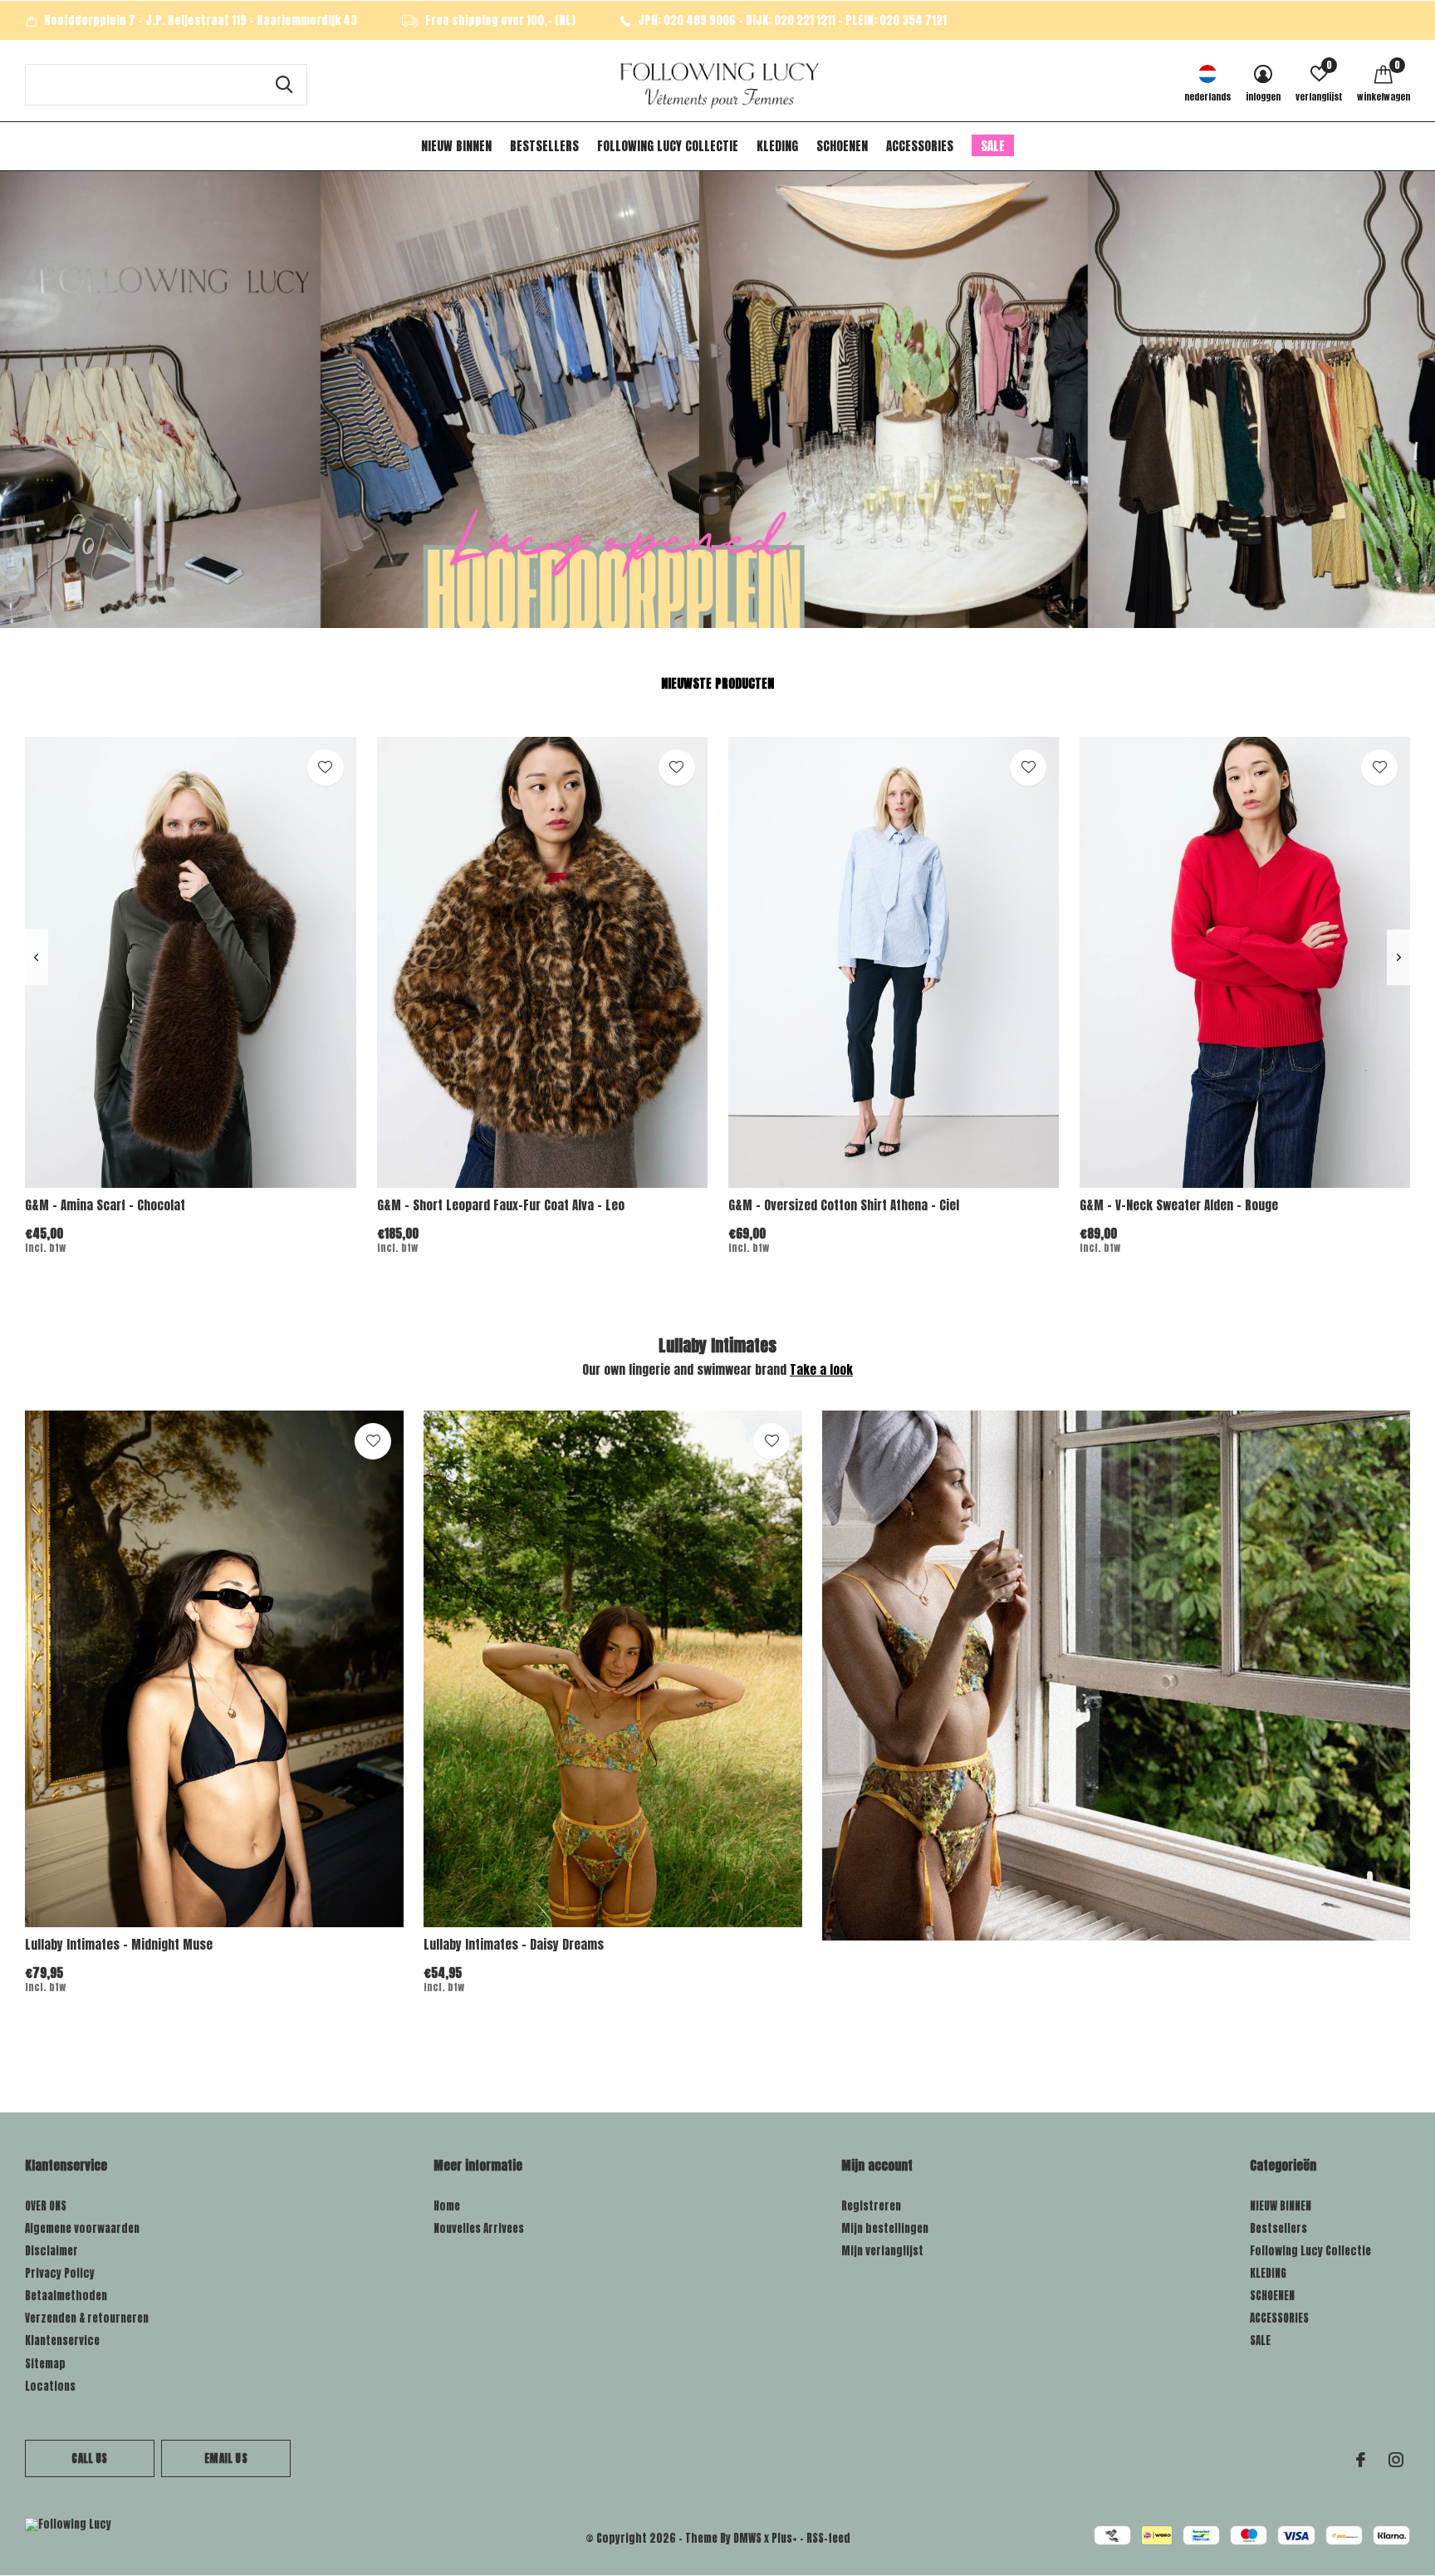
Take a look (821, 1369)
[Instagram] (1396, 2460)
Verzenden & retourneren (87, 2318)
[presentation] (36, 957)
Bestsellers (544, 146)
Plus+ (784, 2538)
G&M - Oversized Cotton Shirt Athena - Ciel (844, 1205)
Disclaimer (51, 2251)
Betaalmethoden (66, 2296)
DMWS (747, 2538)
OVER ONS (46, 2206)
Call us (89, 2458)
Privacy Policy (60, 2273)
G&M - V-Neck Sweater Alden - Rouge (1179, 1205)
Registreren (871, 2206)
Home (447, 2206)
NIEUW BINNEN (456, 146)
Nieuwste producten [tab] (717, 683)
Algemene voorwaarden (82, 2228)
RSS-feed (828, 2538)
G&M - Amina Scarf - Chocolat (105, 1205)
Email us (225, 2458)
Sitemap (45, 2364)
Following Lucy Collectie (668, 146)
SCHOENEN (842, 146)
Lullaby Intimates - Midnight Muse (119, 1944)
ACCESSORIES (920, 146)
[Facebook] (1361, 2460)
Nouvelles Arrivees (479, 2228)
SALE (993, 146)
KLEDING (777, 146)
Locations (50, 2386)
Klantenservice (62, 2340)
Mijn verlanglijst (882, 2251)
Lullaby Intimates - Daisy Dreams (514, 1944)
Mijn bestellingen (885, 2228)
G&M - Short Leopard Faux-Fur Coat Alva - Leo (501, 1205)
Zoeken (284, 85)
